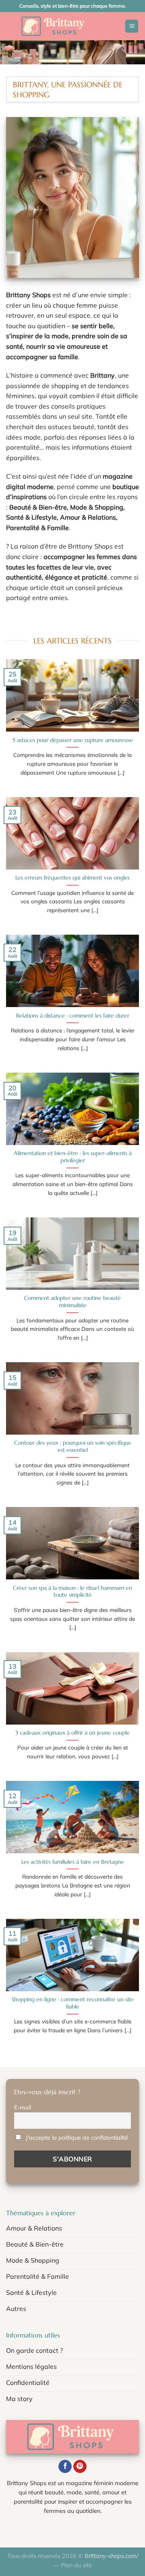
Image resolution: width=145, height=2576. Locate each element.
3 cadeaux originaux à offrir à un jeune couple (72, 1733)
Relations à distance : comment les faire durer (73, 1016)
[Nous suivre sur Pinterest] (80, 2467)
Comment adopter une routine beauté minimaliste (72, 1302)
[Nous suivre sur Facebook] (65, 2467)
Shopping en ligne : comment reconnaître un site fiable (73, 2003)
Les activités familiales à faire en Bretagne (73, 1862)
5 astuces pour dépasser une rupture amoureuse (73, 740)
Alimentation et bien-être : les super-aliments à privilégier (73, 1157)
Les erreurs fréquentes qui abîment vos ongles (72, 878)
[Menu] (132, 26)
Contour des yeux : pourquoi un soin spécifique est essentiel (73, 1446)
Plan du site (76, 2565)
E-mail (23, 2107)
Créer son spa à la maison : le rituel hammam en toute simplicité (72, 1592)
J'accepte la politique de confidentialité (77, 2138)
